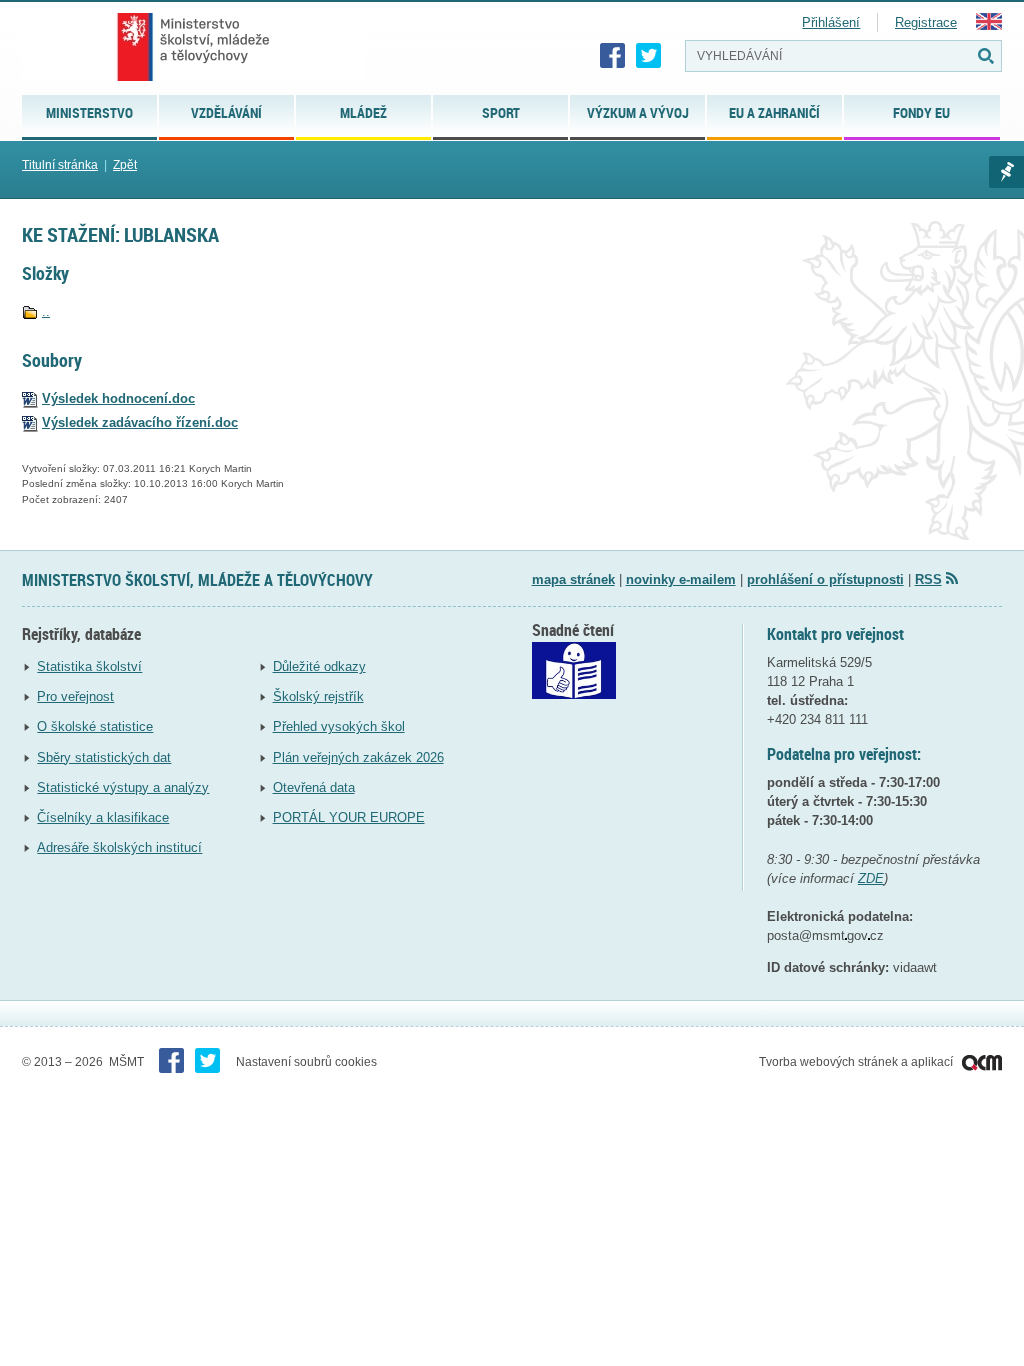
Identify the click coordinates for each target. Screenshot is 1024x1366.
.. (46, 311)
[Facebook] (613, 56)
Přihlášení (831, 22)
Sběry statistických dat (104, 757)
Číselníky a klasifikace (103, 817)
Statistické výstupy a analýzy (123, 787)
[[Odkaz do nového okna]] (574, 694)
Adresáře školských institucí (119, 847)
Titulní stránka (60, 165)
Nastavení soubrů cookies (306, 1062)
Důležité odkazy (319, 666)
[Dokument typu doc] (30, 398)
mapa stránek (573, 579)
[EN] (989, 25)
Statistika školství (89, 666)
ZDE (871, 878)
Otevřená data (314, 787)
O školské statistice (95, 726)
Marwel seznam (1006, 172)
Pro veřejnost (75, 696)
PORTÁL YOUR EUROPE (349, 817)
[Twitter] (649, 56)
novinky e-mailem (681, 579)
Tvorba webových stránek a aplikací (857, 1062)
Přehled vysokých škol (339, 726)
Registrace (926, 22)
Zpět (125, 165)
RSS (928, 579)
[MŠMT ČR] (193, 47)
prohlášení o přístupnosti (825, 579)
